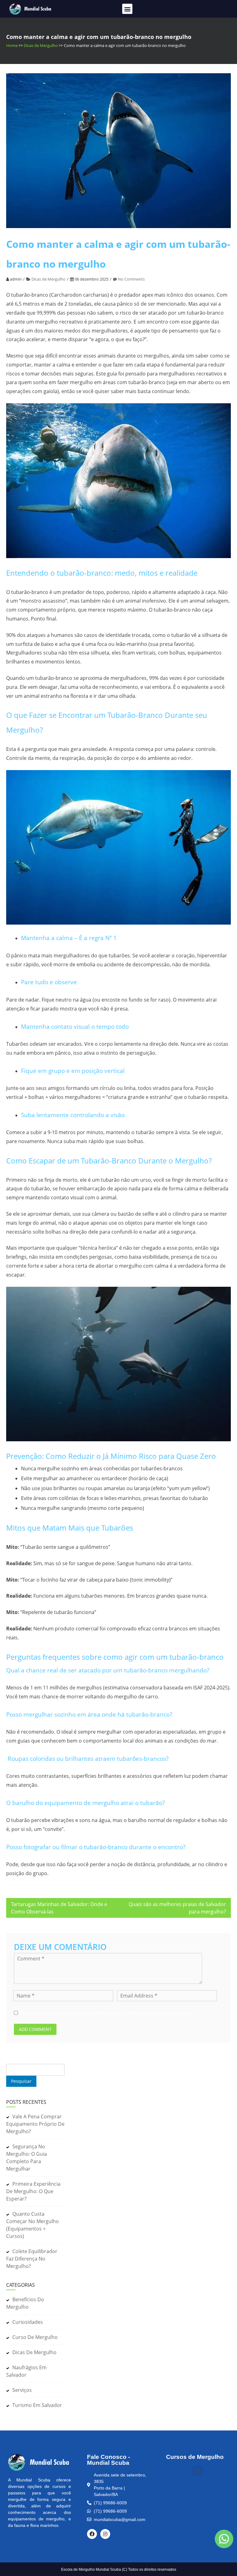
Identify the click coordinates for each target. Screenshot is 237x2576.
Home (12, 45)
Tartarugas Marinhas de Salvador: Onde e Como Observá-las (59, 1908)
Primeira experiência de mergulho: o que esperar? (33, 2191)
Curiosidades (28, 2322)
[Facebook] (92, 2534)
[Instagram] (105, 2534)
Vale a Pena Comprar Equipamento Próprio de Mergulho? (35, 2124)
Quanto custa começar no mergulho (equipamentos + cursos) (33, 2225)
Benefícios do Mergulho (25, 2303)
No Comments (131, 279)
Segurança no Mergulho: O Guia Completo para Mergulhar (27, 2158)
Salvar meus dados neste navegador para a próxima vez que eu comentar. (105, 2013)
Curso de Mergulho (35, 2337)
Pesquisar (18, 2060)
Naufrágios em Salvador (26, 2371)
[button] (127, 9)
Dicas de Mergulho (41, 45)
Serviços (22, 2390)
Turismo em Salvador (37, 2405)
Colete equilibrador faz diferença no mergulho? (32, 2259)
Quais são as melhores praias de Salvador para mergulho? (177, 1908)
